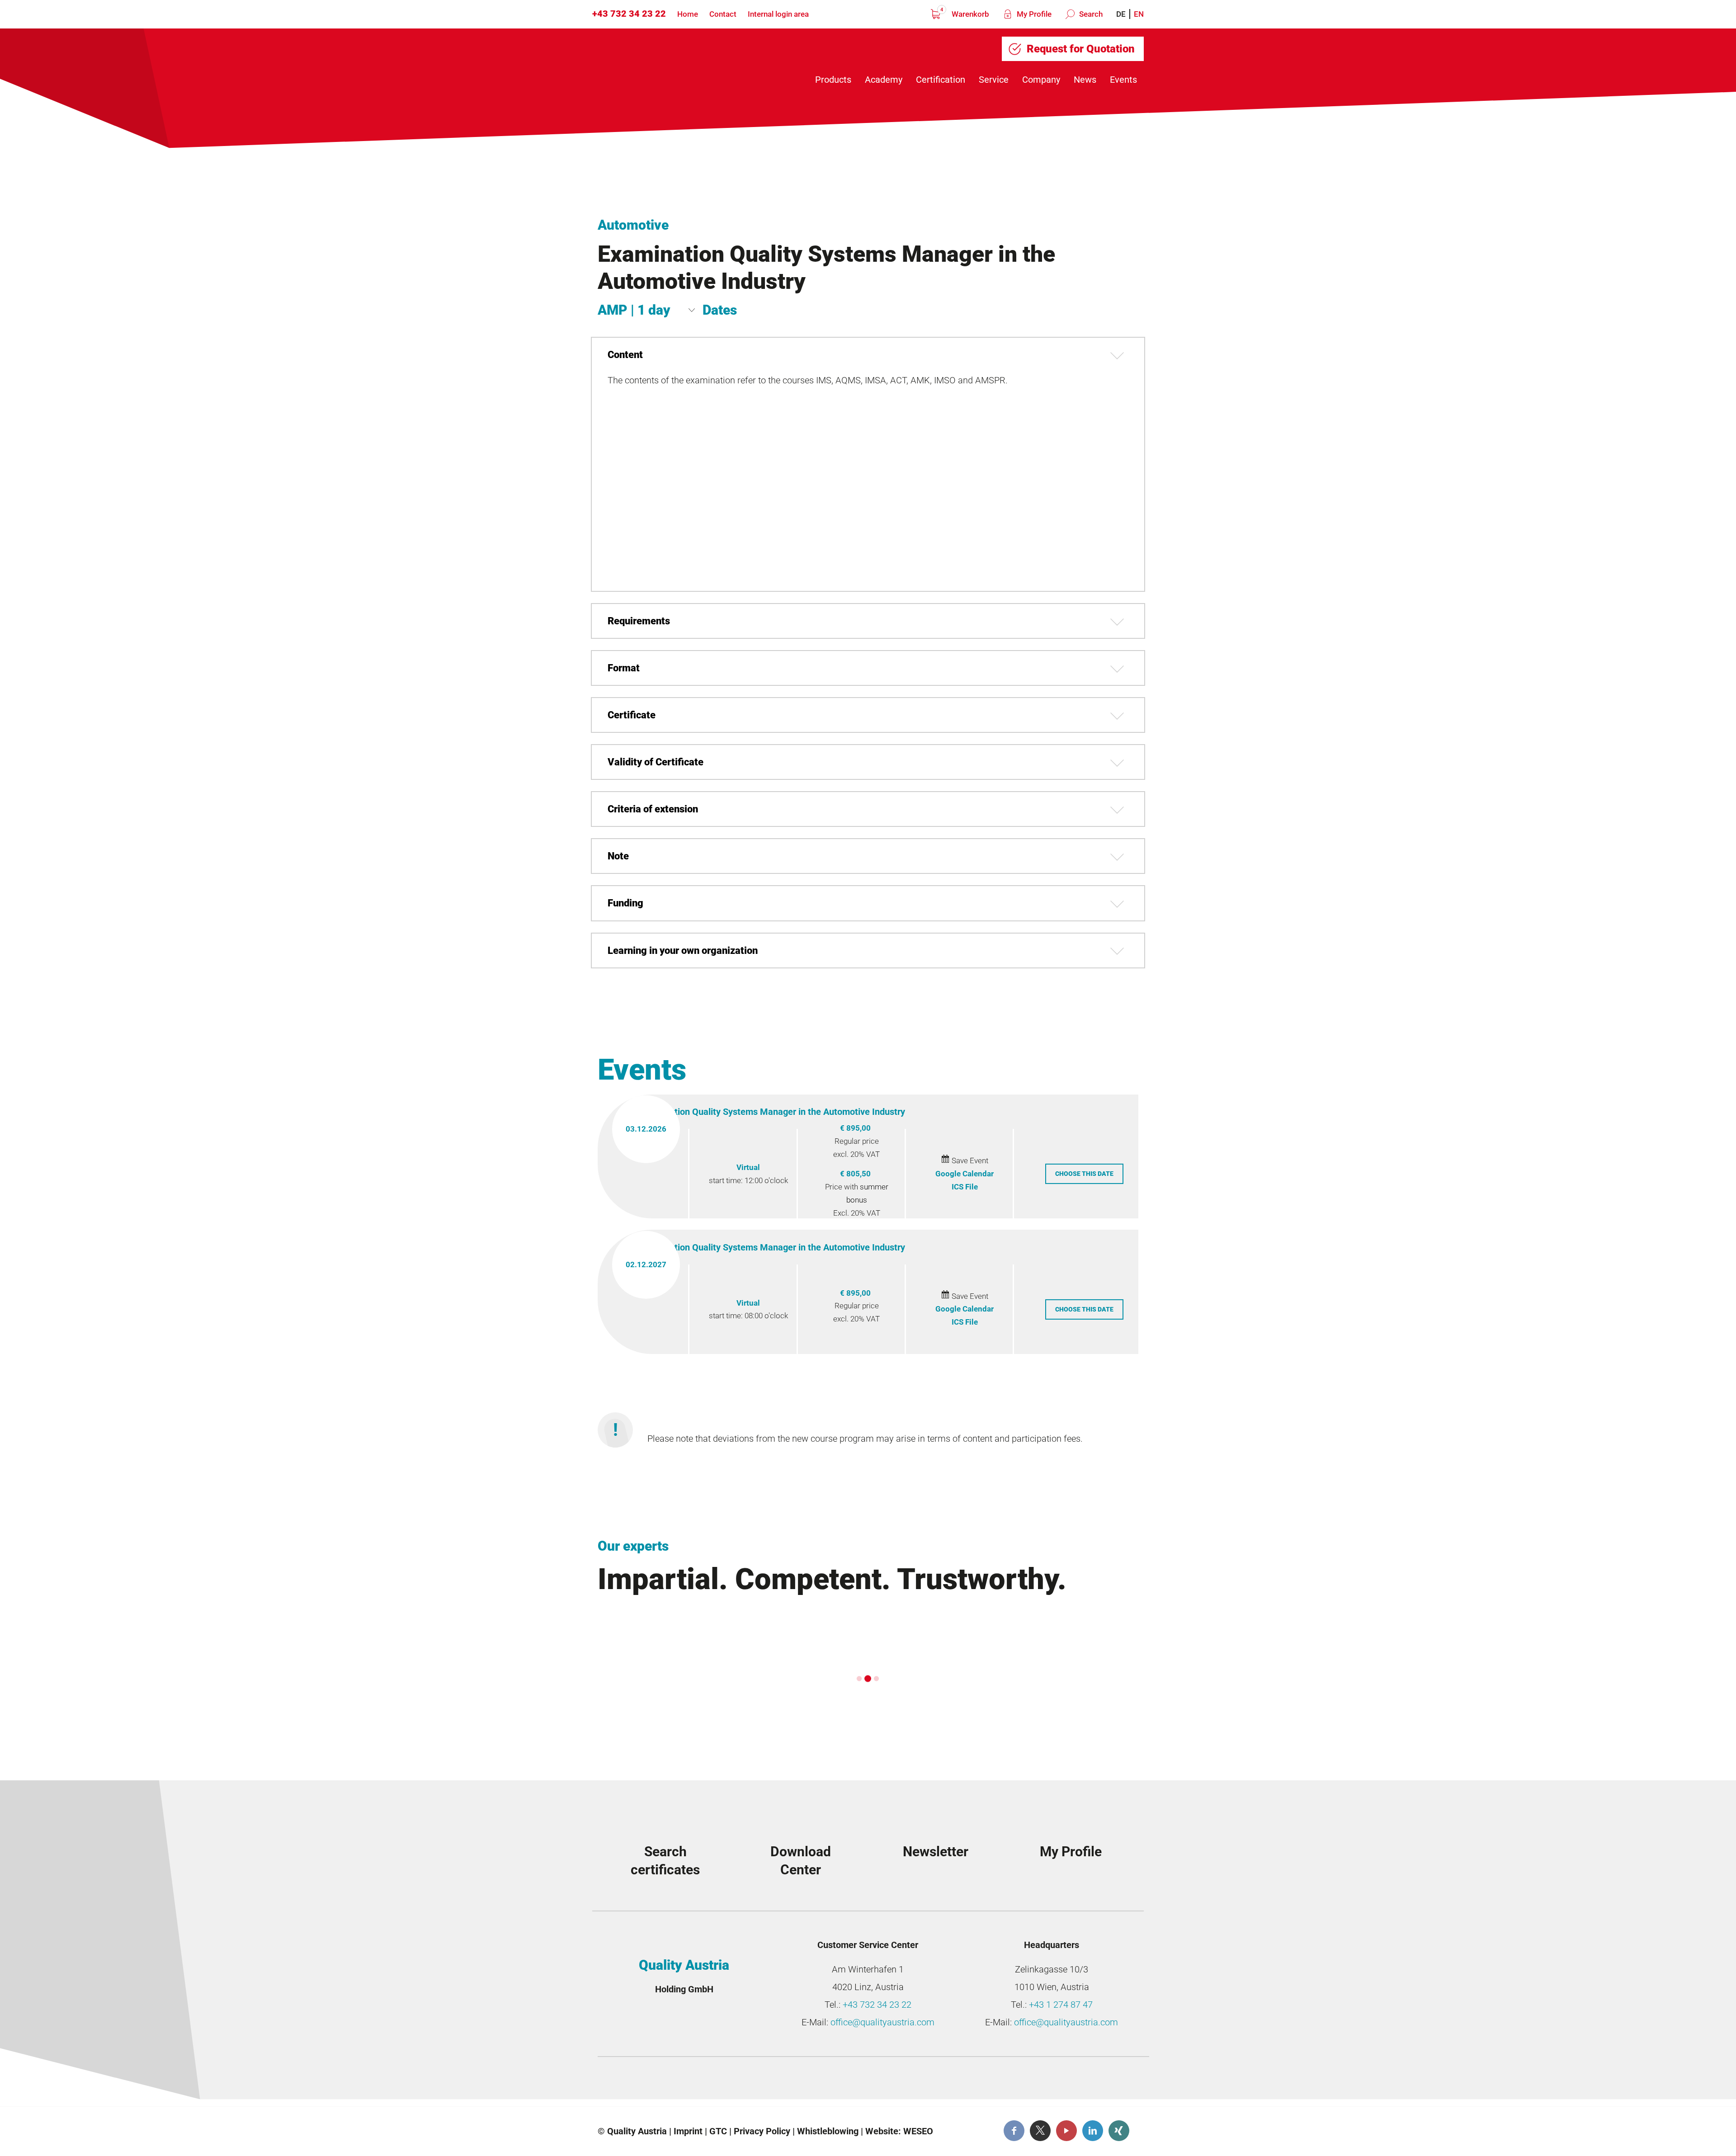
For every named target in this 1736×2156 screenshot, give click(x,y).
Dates (720, 310)
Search (1090, 14)
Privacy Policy (762, 2131)
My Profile (1033, 14)
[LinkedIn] (1093, 2131)
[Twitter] (1040, 2131)
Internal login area (778, 14)
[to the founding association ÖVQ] (1078, 2084)
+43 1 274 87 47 (1061, 2005)
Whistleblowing (828, 2131)
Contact (723, 14)
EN (1139, 14)
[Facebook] (1014, 2131)
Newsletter (936, 1852)
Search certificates (665, 1861)
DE (1121, 14)
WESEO (918, 2131)
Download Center (801, 1861)
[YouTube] (1066, 2131)
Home (688, 14)
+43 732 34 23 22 (629, 14)
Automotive (633, 225)
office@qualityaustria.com (882, 2022)
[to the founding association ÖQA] (805, 2084)
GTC (718, 2131)
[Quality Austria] (668, 64)
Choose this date (1084, 1174)
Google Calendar (965, 1174)
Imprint (688, 2131)
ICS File (965, 1187)
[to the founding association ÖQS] (942, 2084)
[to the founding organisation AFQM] (669, 2084)
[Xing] (1119, 2131)
